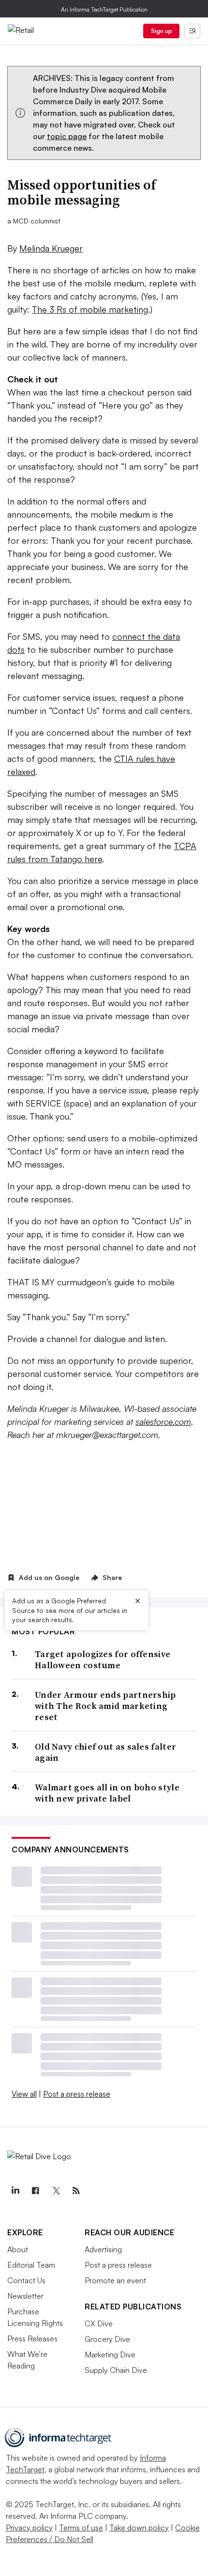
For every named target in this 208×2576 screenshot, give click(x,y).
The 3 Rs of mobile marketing (90, 309)
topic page (67, 136)
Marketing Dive (110, 2355)
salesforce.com (163, 1422)
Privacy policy (29, 2528)
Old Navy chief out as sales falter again (105, 1752)
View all (24, 2094)
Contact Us (26, 2280)
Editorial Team (31, 2265)
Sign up (162, 31)
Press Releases (32, 2339)
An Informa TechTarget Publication (104, 9)
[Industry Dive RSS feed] (76, 2191)
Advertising (103, 2249)
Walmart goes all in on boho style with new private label (107, 1793)
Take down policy (139, 2528)
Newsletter (25, 2296)
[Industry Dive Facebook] (35, 2191)
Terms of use (81, 2528)
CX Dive (99, 2323)
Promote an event (115, 2280)
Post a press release (77, 2094)
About (18, 2249)
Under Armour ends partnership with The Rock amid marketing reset (105, 1706)
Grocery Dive (107, 2339)
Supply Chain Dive (116, 2370)
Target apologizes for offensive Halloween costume (103, 1660)
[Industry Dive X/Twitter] (56, 2191)
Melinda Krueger (51, 248)
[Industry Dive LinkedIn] (15, 2191)
